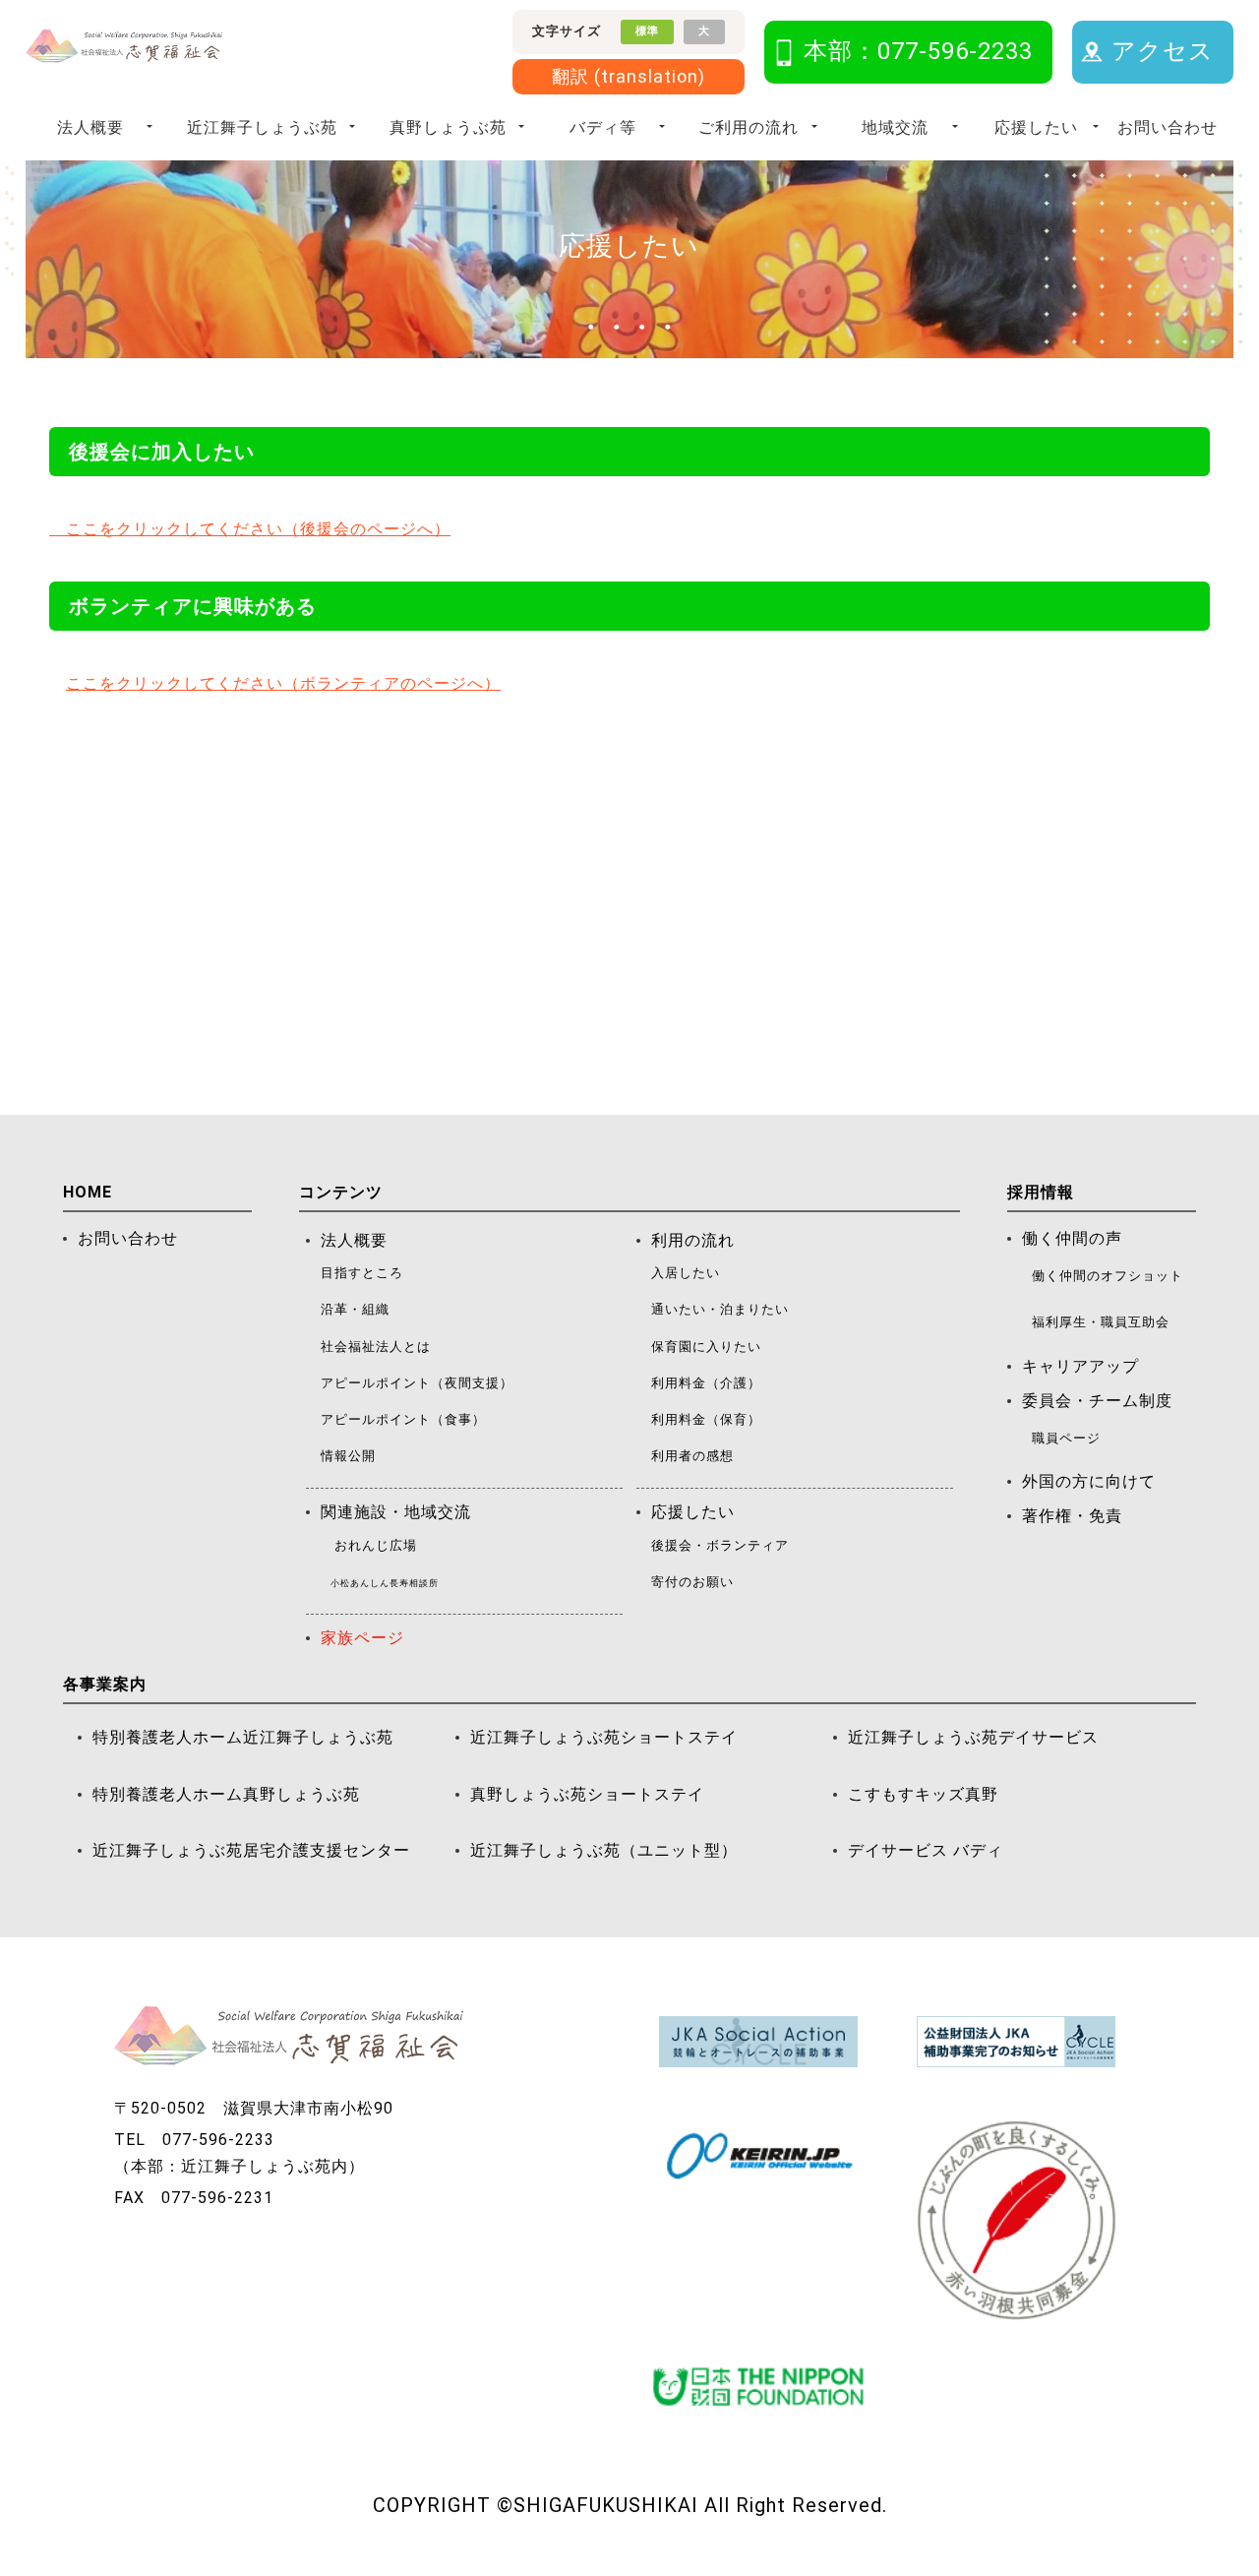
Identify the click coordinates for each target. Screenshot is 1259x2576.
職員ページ (1066, 1438)
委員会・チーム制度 (1097, 1401)
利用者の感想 (692, 1456)
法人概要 (90, 127)
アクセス (1163, 51)
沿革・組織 (355, 1309)
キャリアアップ (1080, 1366)
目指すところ (362, 1273)
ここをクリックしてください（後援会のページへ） (250, 529)
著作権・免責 (1072, 1516)
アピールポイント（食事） (403, 1419)
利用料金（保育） (706, 1419)
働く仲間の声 (1072, 1238)
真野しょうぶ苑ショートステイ (587, 1794)
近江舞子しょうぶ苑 (262, 127)
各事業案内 (105, 1684)
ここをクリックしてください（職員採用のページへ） (267, 1062)
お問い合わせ (1168, 127)
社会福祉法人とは (376, 1347)
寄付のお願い (692, 1582)
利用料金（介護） (706, 1383)
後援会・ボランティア (720, 1545)
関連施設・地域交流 (396, 1512)
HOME (88, 1192)
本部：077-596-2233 (918, 51)
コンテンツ (341, 1192)
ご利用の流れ (749, 127)
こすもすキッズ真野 (923, 1794)
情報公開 (348, 1456)
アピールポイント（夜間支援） (417, 1383)
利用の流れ (693, 1240)
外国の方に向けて (1089, 1481)
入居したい (686, 1273)
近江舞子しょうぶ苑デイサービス (973, 1737)
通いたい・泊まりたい (720, 1309)
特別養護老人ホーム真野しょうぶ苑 (226, 1794)
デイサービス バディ (926, 1850)
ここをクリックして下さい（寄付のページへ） (241, 908)
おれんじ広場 (376, 1545)
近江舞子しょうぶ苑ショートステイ (604, 1737)
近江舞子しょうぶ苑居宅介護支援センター (251, 1850)
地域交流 (895, 127)
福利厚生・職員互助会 (1101, 1322)
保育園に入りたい (706, 1347)
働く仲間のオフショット (1108, 1276)
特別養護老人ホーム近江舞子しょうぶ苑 (243, 1737)
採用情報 (1041, 1192)
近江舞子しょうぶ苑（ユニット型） (604, 1850)
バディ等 (603, 127)
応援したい (1036, 127)
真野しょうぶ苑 (448, 127)
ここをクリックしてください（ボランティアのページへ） (283, 683)
